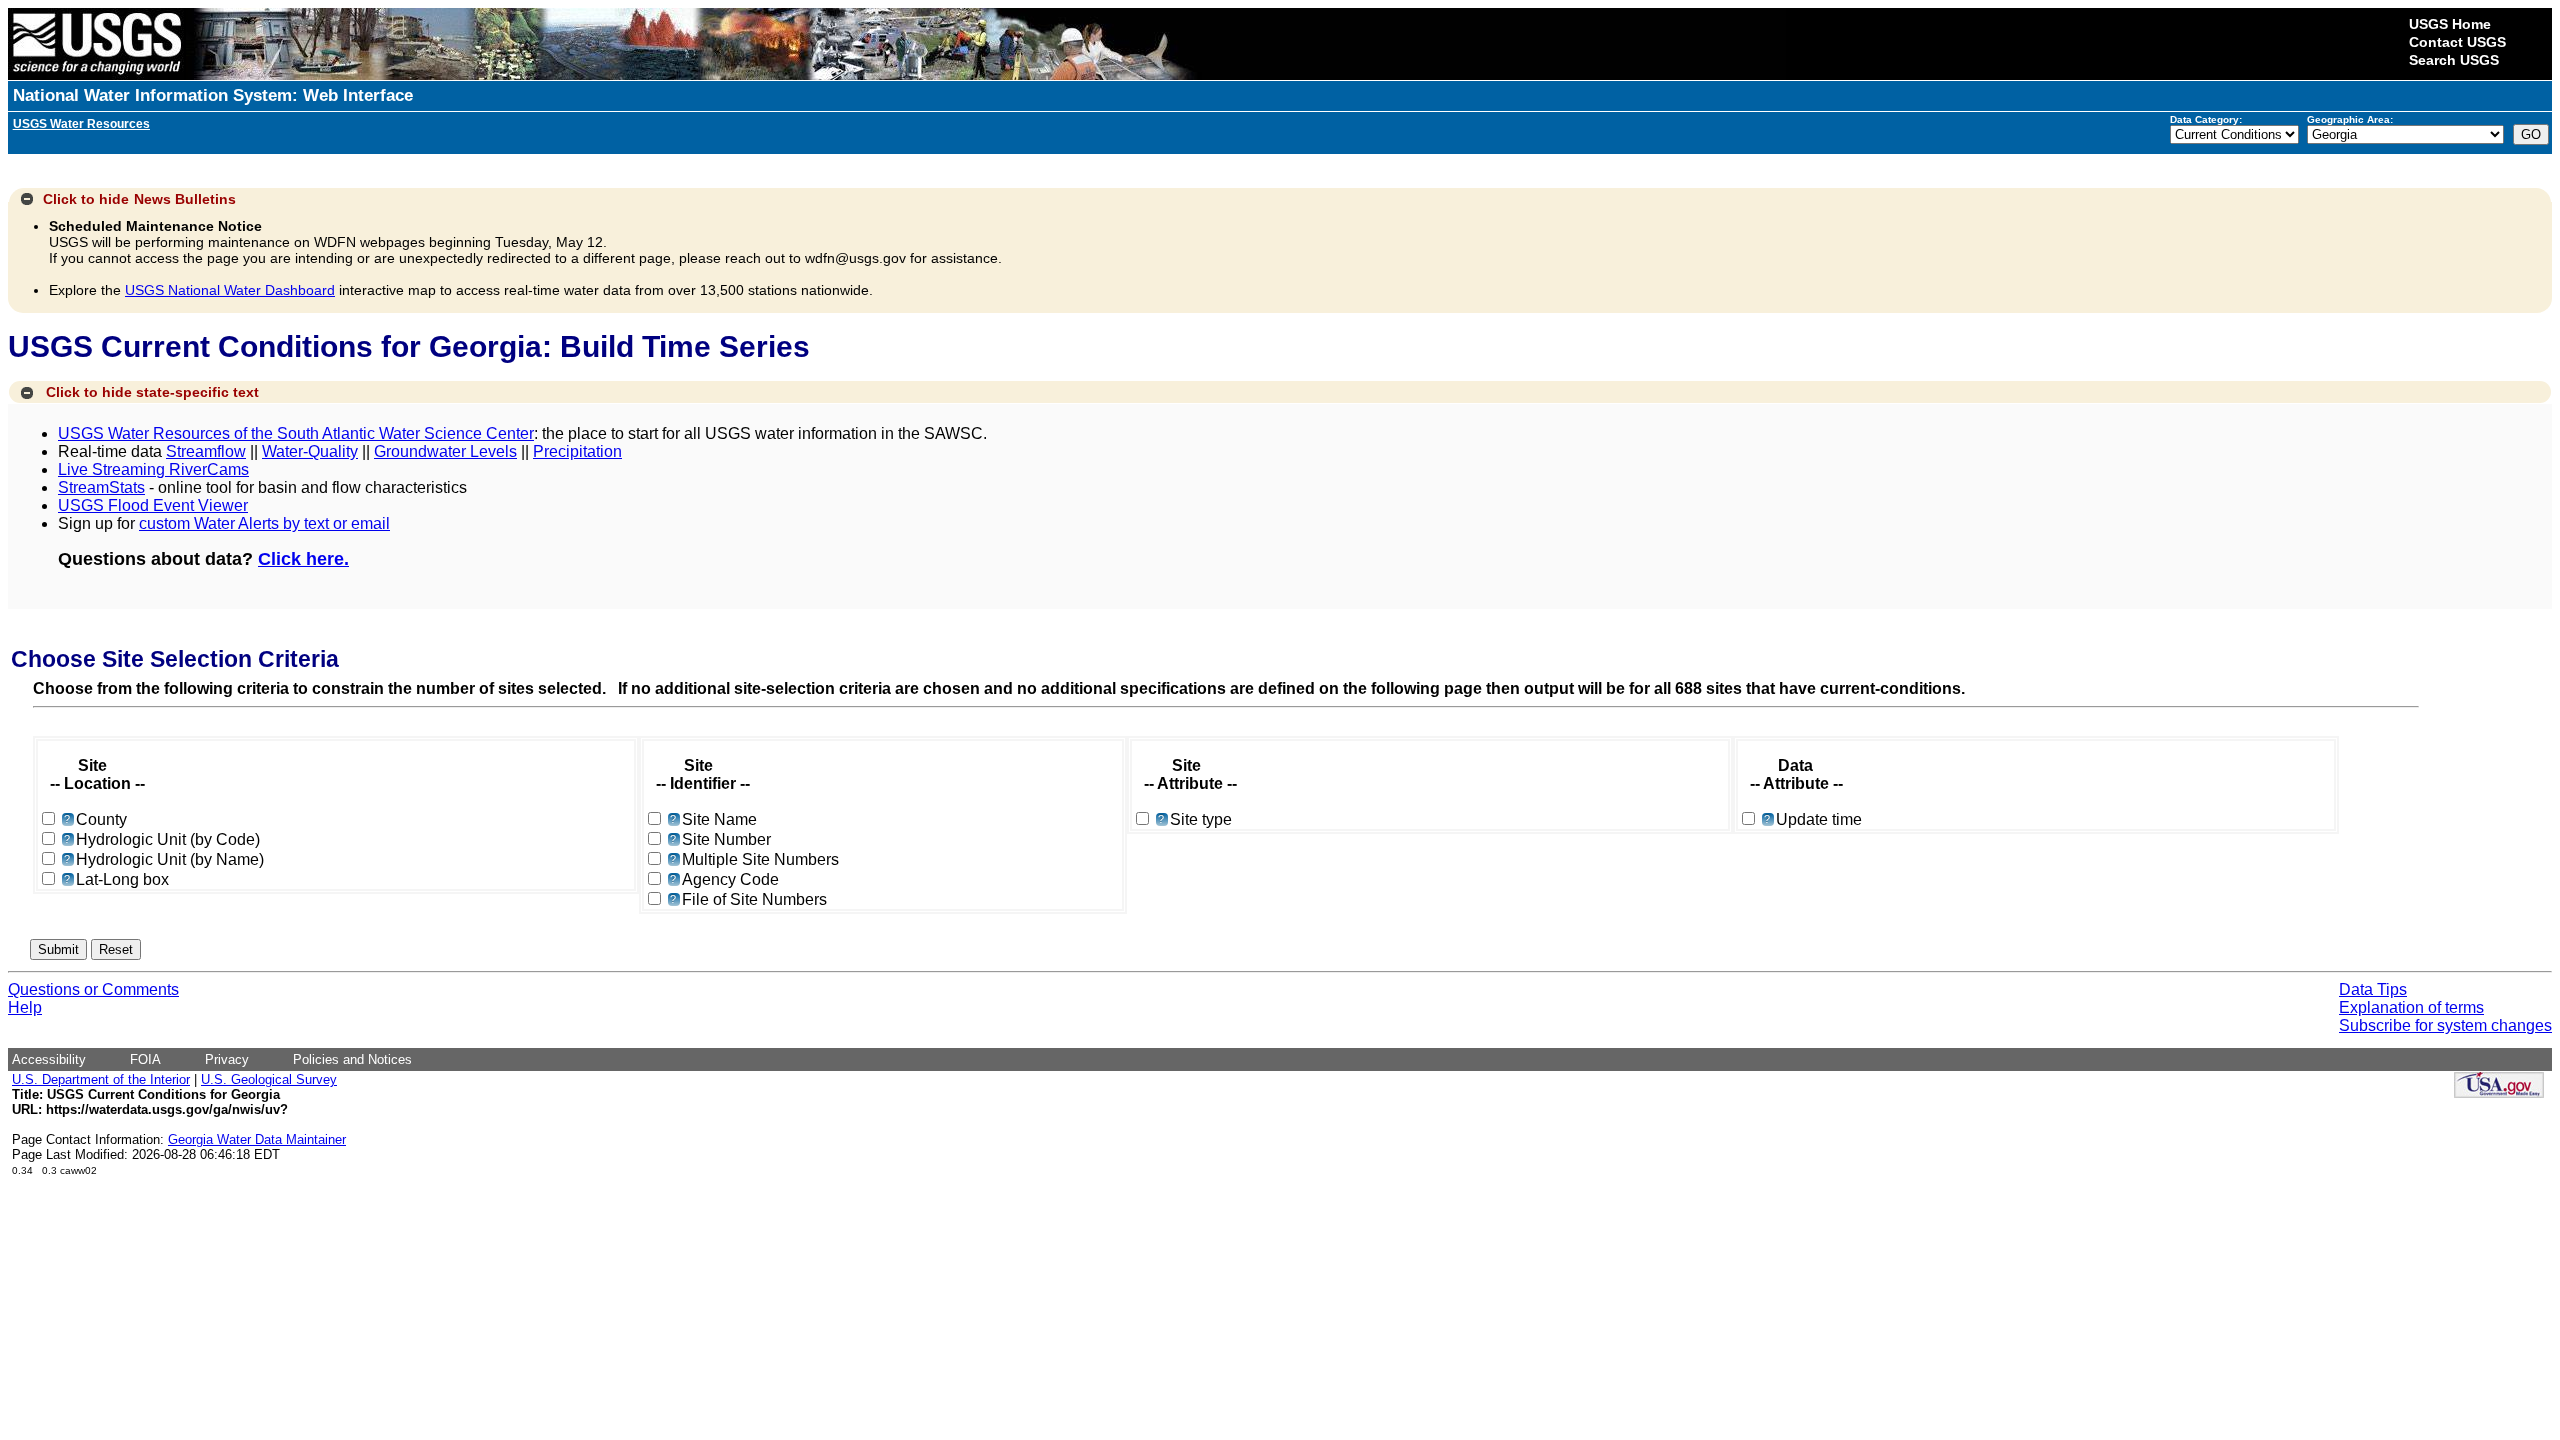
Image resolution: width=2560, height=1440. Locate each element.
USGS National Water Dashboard (230, 290)
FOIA (145, 1059)
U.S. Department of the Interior (101, 1079)
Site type (1201, 819)
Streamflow (206, 451)
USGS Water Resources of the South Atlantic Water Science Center (296, 433)
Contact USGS (2457, 42)
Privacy (227, 1059)
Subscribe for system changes (2445, 1025)
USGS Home (2450, 24)
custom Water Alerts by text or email (264, 523)
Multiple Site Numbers (760, 859)
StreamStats (101, 487)
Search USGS (2454, 60)
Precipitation (577, 451)
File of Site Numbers (754, 899)
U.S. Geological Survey (269, 1079)
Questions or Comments (93, 989)
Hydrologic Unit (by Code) (168, 839)
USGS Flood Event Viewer (153, 505)
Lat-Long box (122, 879)
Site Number (726, 839)
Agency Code (730, 879)
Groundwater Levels (445, 451)
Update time (1819, 819)
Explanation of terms (2411, 1007)
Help (25, 1007)
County (101, 819)
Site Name (719, 819)
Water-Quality (310, 451)
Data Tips (2373, 989)
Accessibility (49, 1059)
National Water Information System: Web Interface (213, 95)
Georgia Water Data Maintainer (257, 1139)
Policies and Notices (352, 1059)
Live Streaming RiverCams (153, 469)
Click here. (303, 559)
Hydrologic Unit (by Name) (170, 859)
